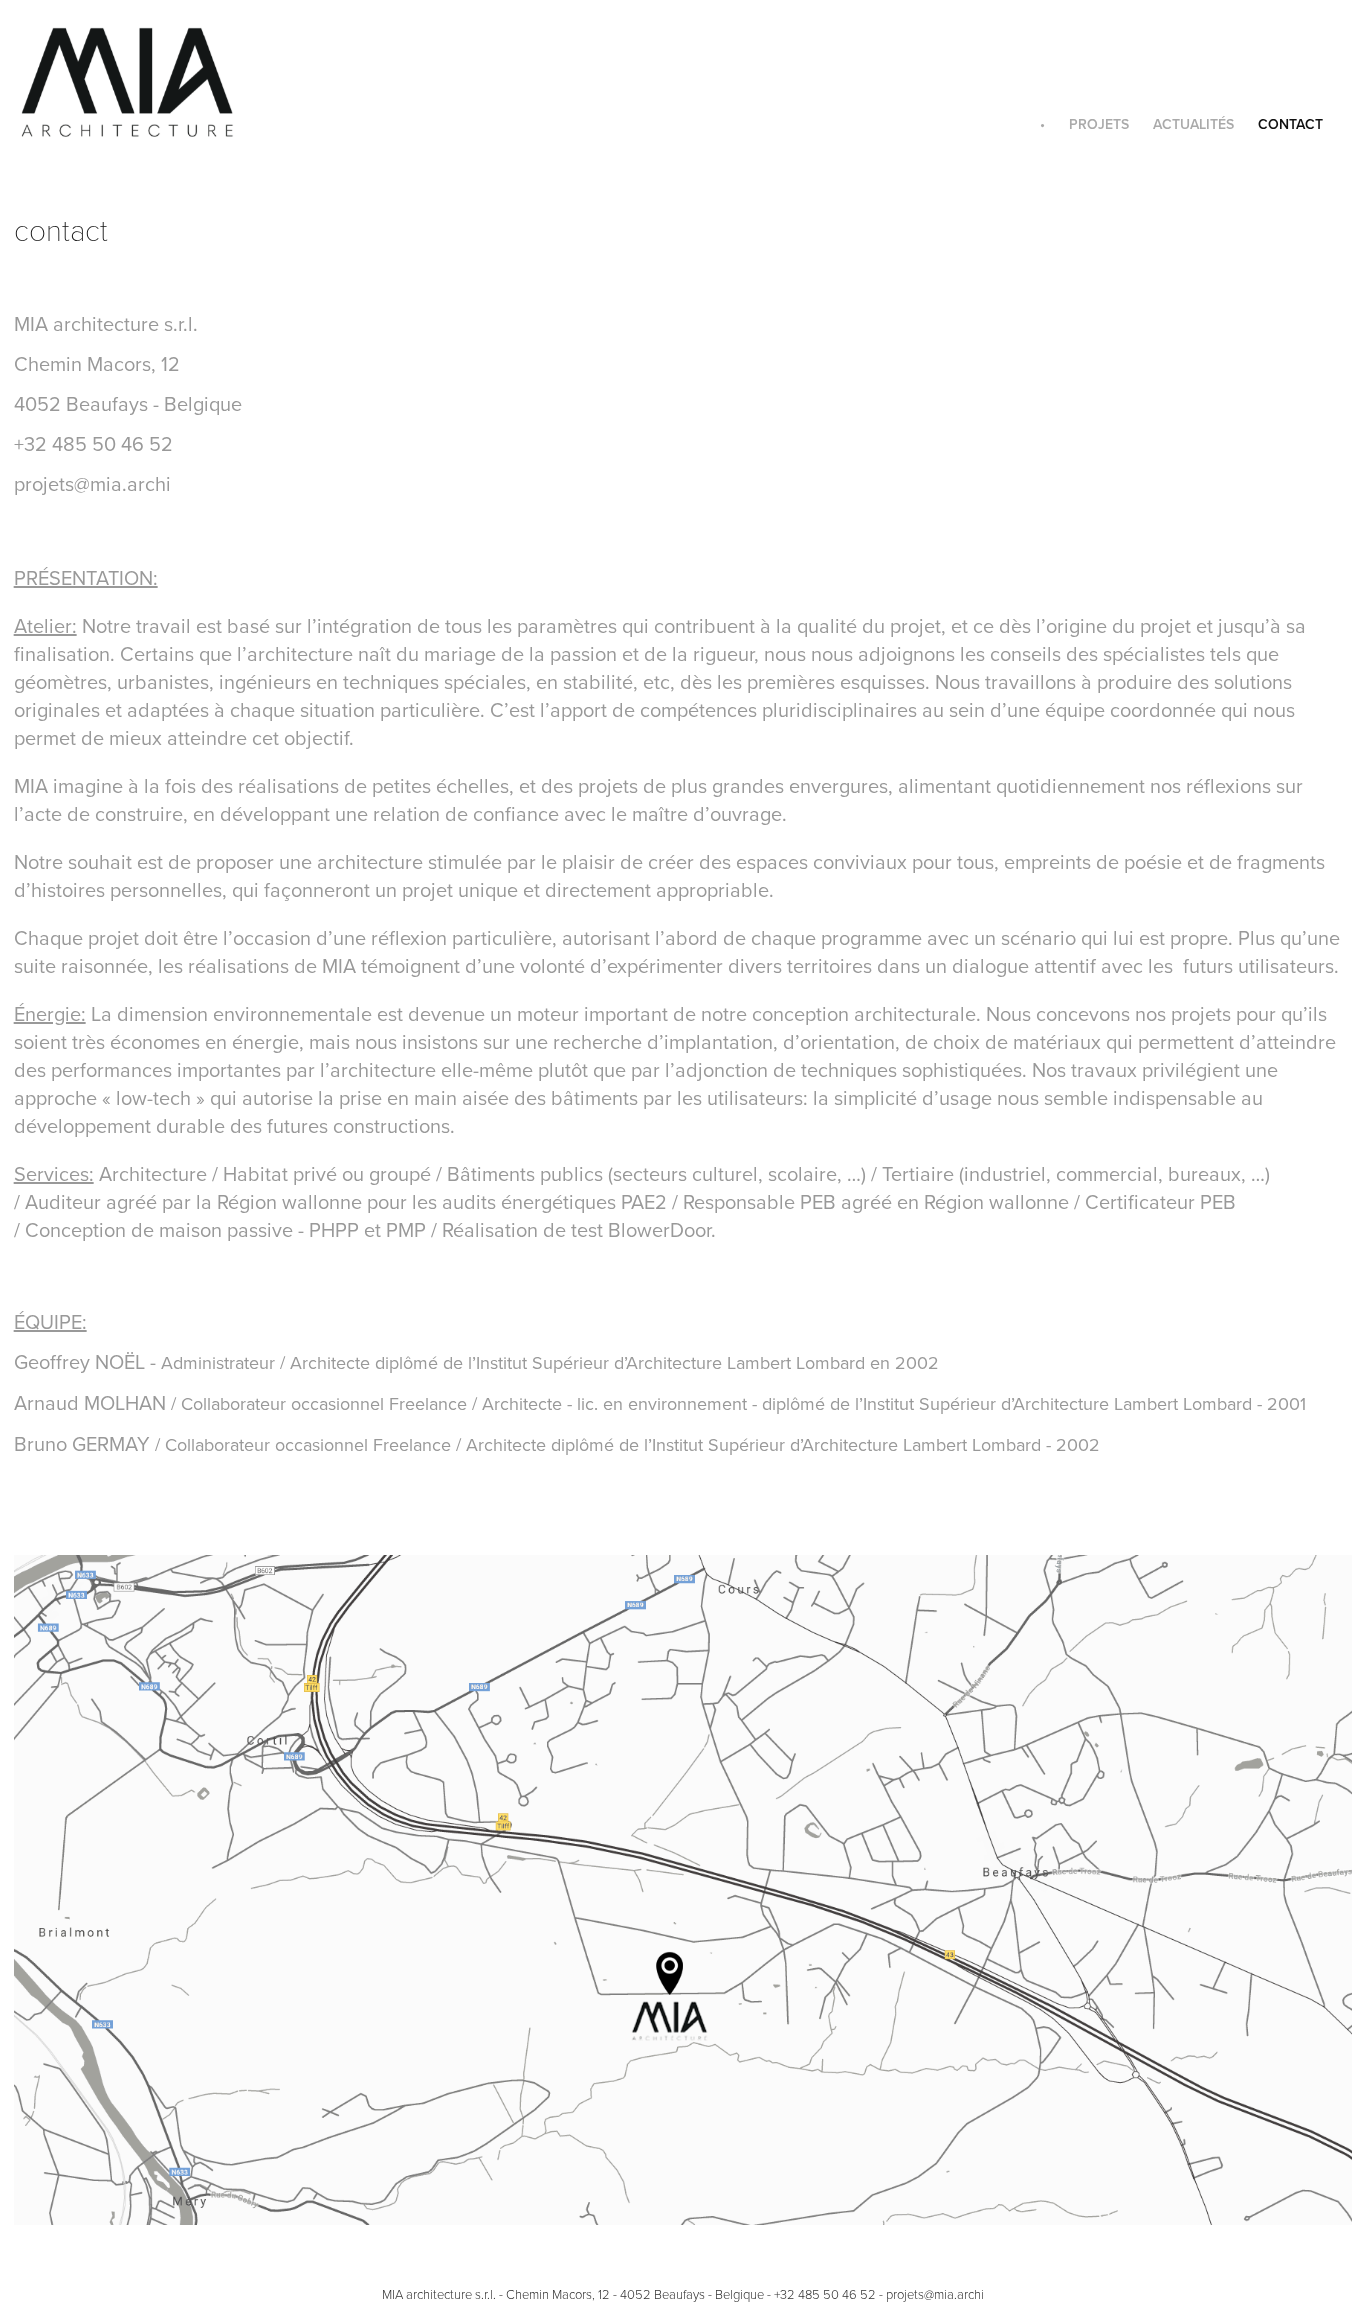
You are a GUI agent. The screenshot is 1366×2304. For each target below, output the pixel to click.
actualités (1193, 124)
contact (1290, 124)
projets (1099, 124)
